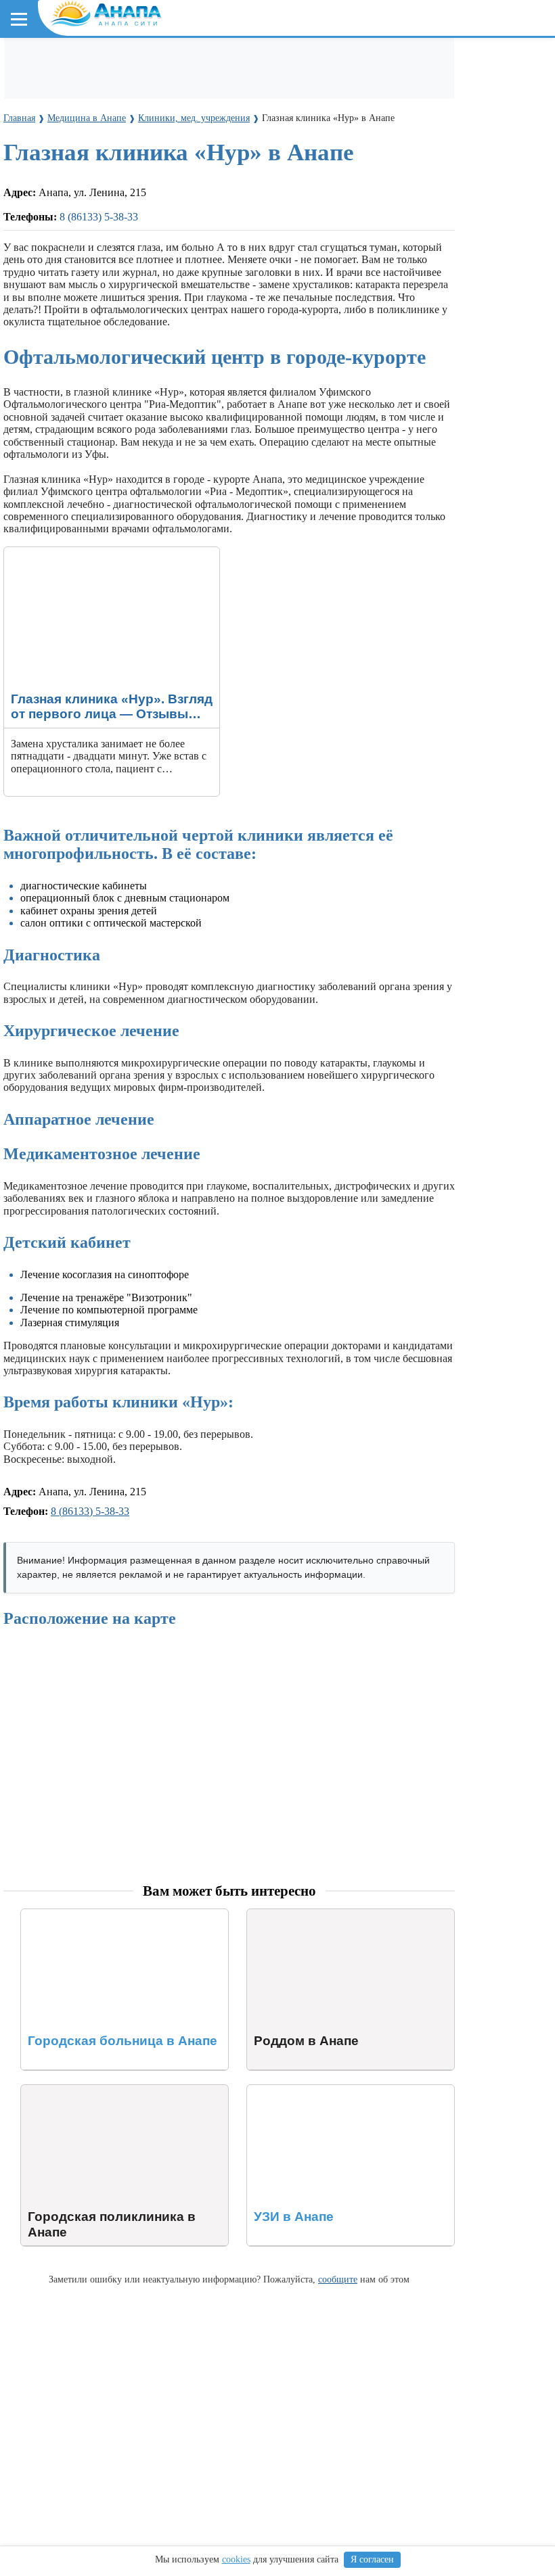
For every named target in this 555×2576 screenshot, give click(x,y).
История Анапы (128, 148)
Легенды (257, 148)
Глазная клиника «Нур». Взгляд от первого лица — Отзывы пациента (104, 559)
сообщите (338, 2279)
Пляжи (167, 62)
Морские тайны (52, 334)
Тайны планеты (52, 309)
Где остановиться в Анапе (78, 62)
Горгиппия (201, 148)
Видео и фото (47, 148)
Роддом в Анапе (285, 1915)
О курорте (38, 124)
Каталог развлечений (244, 62)
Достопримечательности (129, 87)
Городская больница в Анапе (88, 1915)
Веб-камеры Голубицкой (171, 272)
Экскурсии (331, 62)
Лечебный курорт (331, 148)
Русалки (236, 334)
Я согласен (372, 2559)
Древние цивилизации (153, 334)
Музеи (215, 87)
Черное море (46, 211)
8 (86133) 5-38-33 (90, 1511)
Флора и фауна (122, 211)
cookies (236, 2559)
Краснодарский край (68, 186)
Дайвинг (39, 87)
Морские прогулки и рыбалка (438, 62)
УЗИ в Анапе (278, 2091)
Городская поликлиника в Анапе (97, 2091)
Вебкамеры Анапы (63, 248)
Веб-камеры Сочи (58, 272)
